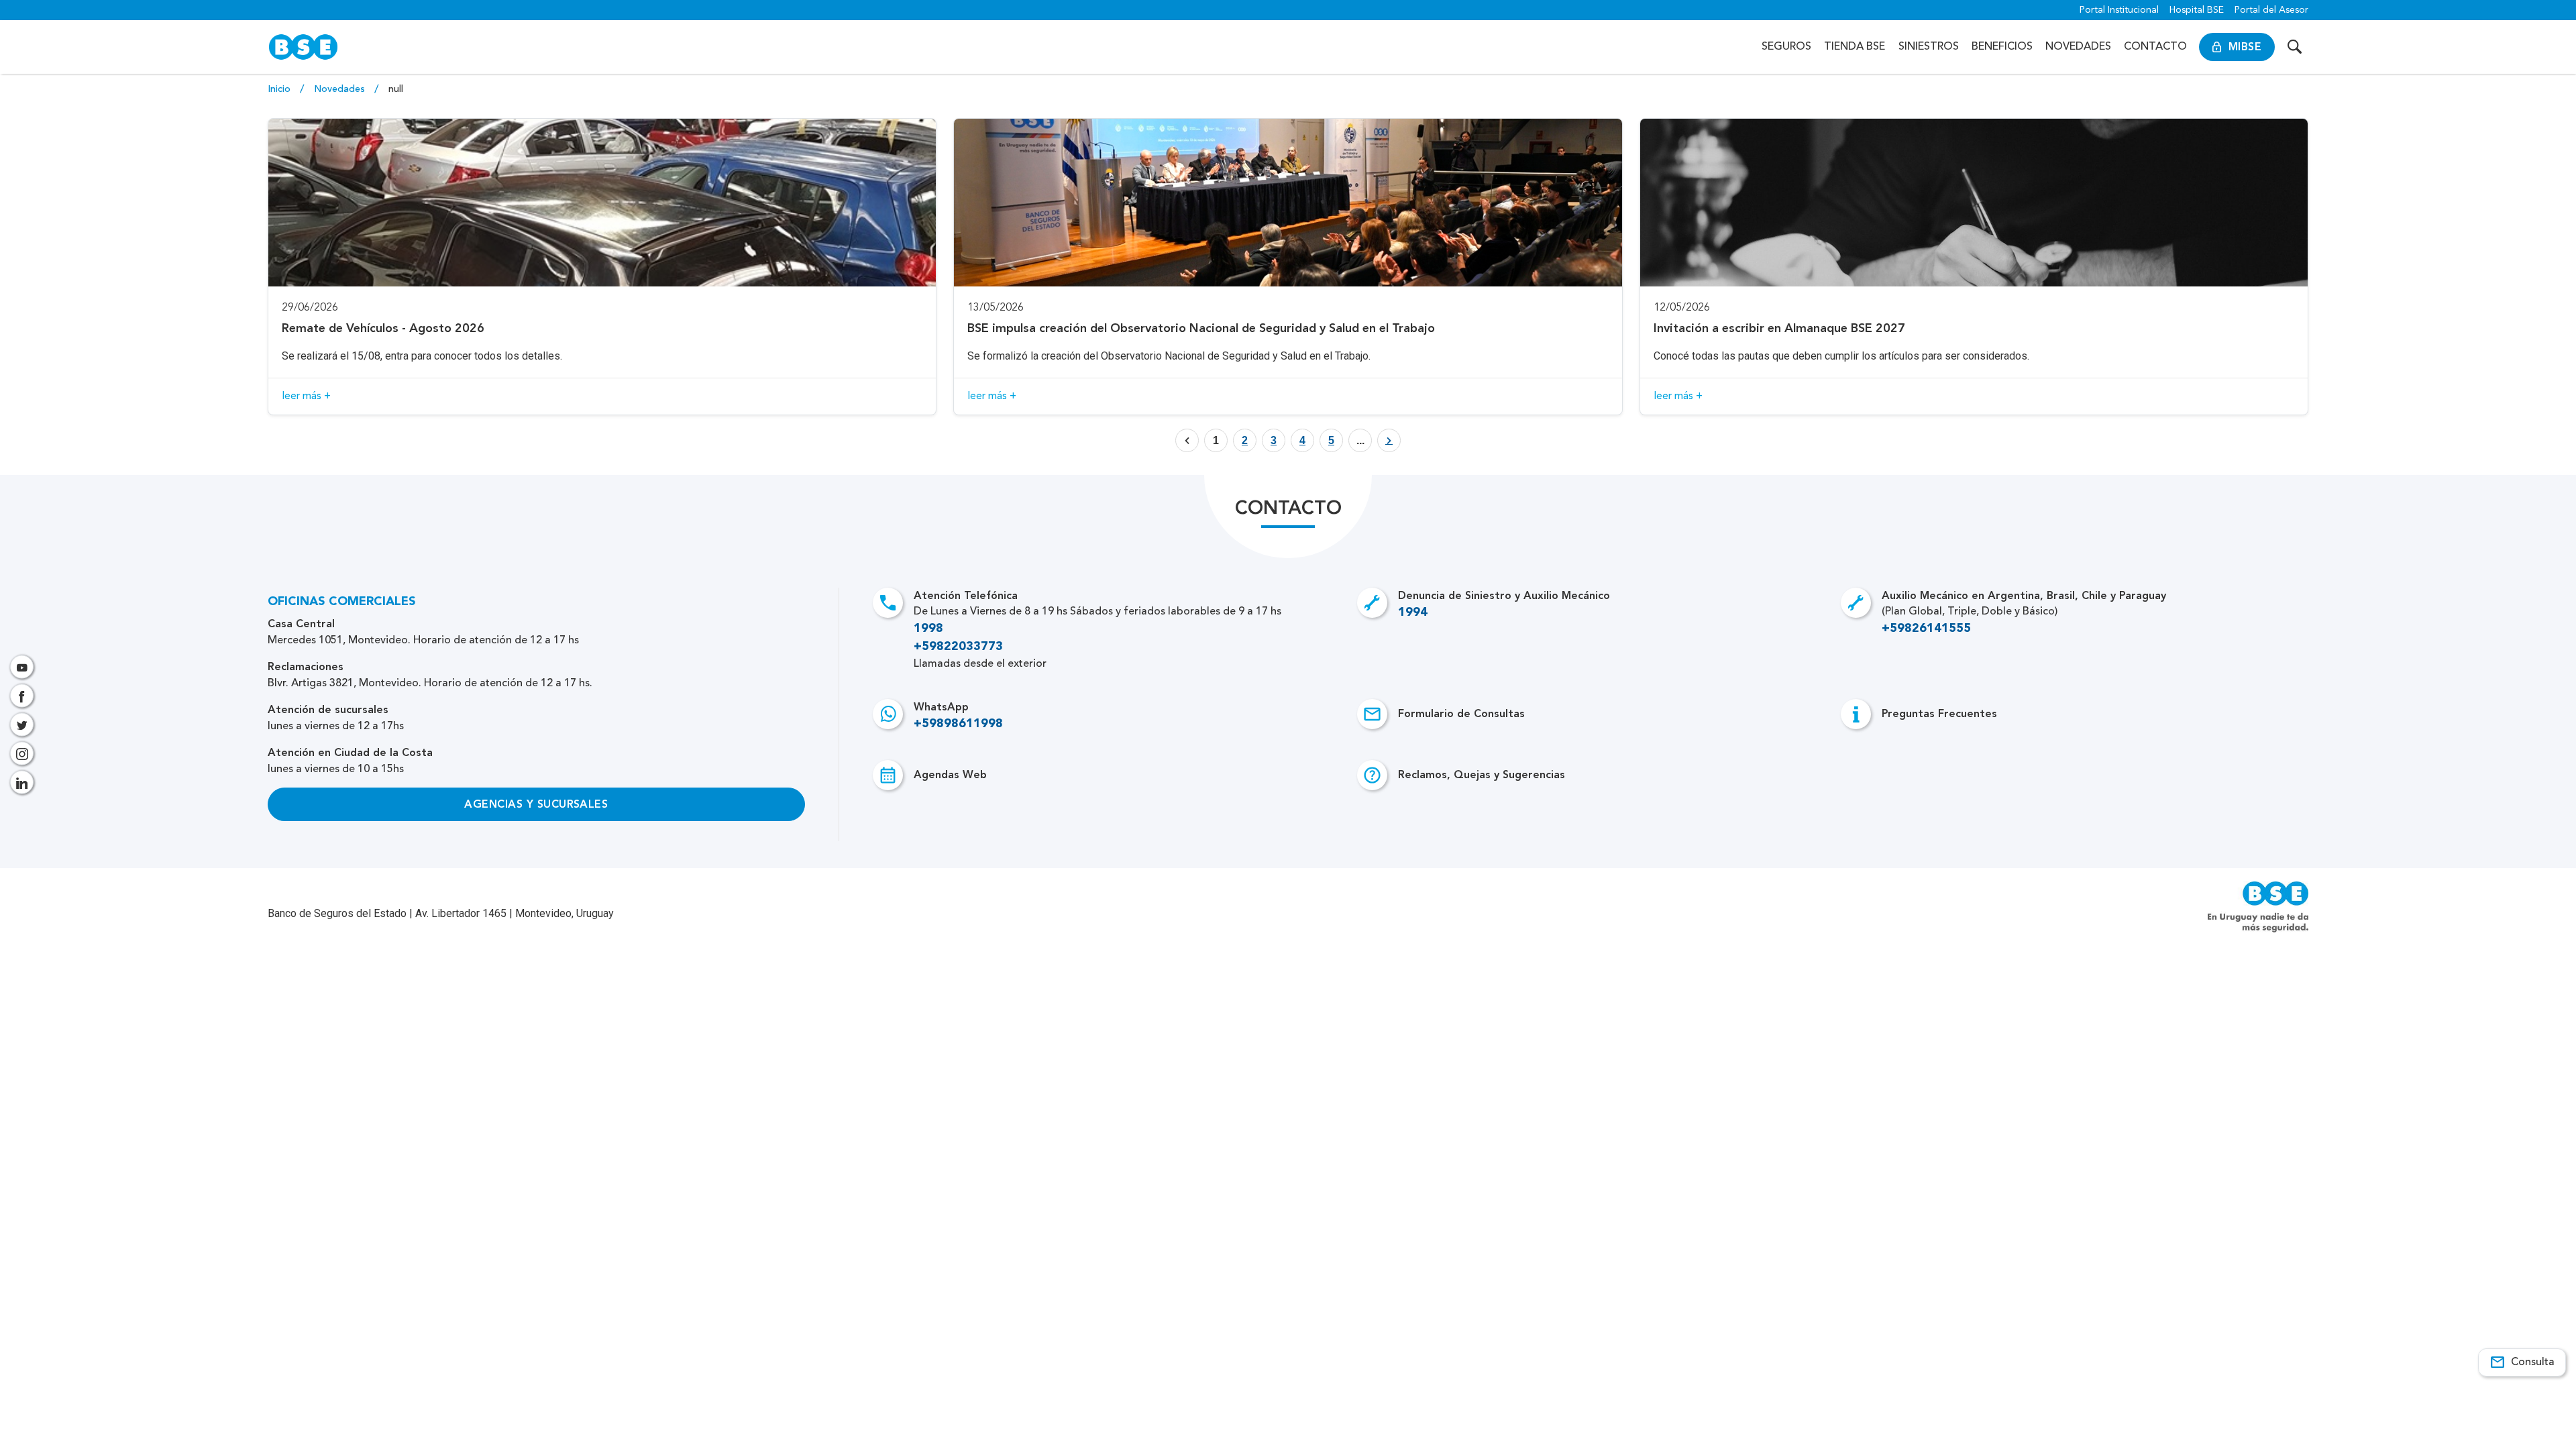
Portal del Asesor (2271, 10)
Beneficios (2002, 47)
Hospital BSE (2197, 10)
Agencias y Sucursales (536, 804)
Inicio (280, 89)
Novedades (2078, 47)
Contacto (2155, 47)
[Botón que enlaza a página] (1389, 440)
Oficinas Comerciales (342, 602)
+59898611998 (958, 724)
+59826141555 (1926, 629)
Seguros (1786, 47)
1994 (1413, 612)
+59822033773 (958, 647)
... (1360, 440)
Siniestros (1929, 47)
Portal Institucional (2119, 10)
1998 (928, 629)
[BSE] (303, 47)
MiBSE (2245, 47)
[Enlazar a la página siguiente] (1389, 441)
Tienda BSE (1855, 47)
